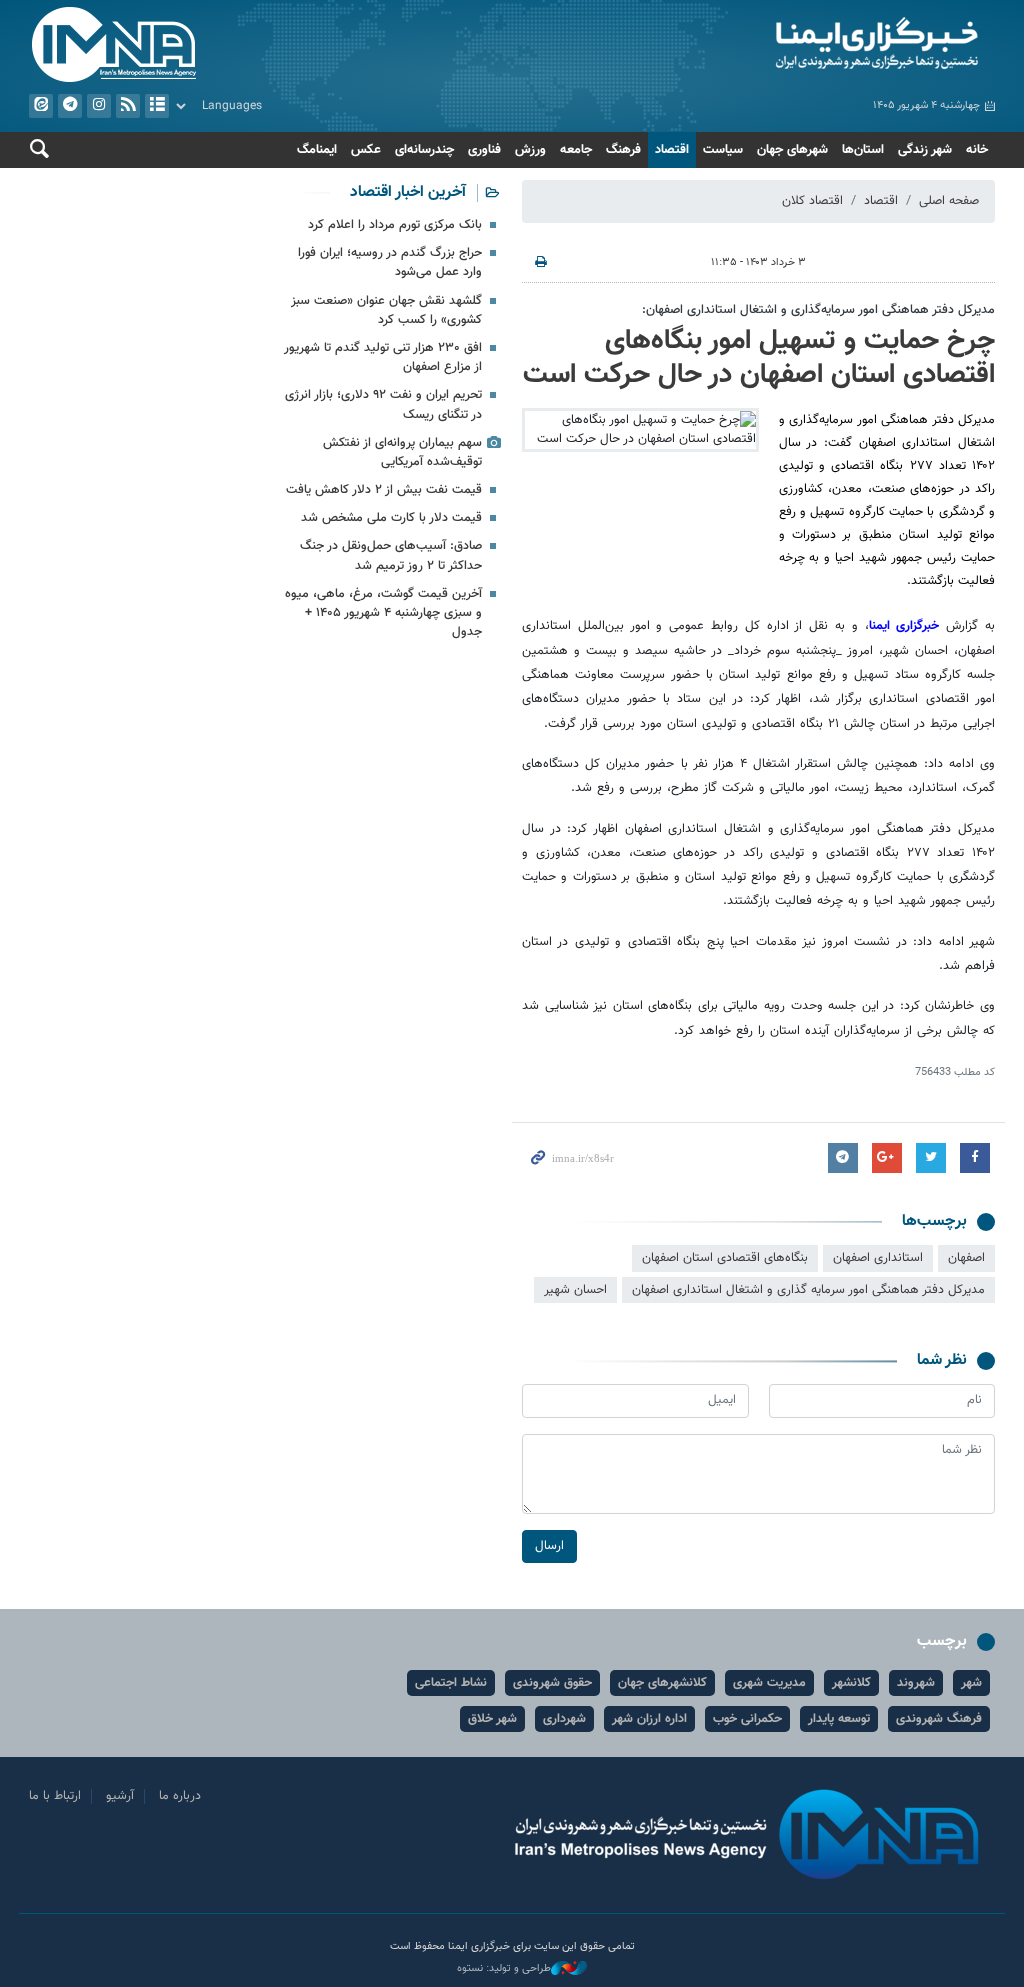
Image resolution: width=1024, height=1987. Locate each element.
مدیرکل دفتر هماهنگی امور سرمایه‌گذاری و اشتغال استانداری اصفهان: (818, 310)
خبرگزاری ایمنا (908, 626)
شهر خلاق (492, 1719)
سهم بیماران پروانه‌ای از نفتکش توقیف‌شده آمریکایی (402, 452)
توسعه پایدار (839, 1719)
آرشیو (157, 106)
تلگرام (70, 106)
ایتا (41, 106)
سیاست (723, 150)
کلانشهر (851, 1683)
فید (128, 106)
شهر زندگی (925, 150)
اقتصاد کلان (812, 201)
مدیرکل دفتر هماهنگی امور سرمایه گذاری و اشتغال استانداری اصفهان (808, 1290)
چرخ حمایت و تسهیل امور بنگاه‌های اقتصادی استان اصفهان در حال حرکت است (759, 358)
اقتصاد (672, 150)
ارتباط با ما (55, 1796)
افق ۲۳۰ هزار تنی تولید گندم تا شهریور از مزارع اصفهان (383, 357)
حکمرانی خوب (747, 1719)
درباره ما (180, 1796)
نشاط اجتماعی (451, 1683)
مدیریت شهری (769, 1683)
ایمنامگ (317, 150)
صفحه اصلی (949, 201)
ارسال (549, 1546)
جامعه (576, 150)
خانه (977, 150)
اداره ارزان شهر (649, 1719)
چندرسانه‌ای (424, 150)
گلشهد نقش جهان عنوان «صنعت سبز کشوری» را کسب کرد (386, 310)
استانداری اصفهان (878, 1258)
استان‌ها (863, 150)
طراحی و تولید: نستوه (504, 1969)
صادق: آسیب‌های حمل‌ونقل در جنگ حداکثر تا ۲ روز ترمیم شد (391, 555)
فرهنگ (623, 150)
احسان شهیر (575, 1290)
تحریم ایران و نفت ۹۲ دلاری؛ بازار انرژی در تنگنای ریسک (383, 404)
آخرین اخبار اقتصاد (408, 192)
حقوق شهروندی (552, 1683)
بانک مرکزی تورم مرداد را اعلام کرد (395, 225)
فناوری (484, 150)
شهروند (916, 1683)
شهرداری (564, 1719)
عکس (366, 150)
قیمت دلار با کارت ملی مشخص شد (391, 518)
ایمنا (758, 45)
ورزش (530, 150)
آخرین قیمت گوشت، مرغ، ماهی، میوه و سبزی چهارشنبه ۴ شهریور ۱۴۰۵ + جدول (383, 613)
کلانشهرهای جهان (662, 1683)
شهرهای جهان (792, 150)
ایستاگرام (99, 106)
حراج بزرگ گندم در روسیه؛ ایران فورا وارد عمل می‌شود (390, 262)
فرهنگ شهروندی (939, 1719)
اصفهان (966, 1258)
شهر (971, 1683)
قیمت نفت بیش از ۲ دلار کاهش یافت (384, 490)
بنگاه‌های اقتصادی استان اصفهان (725, 1258)
